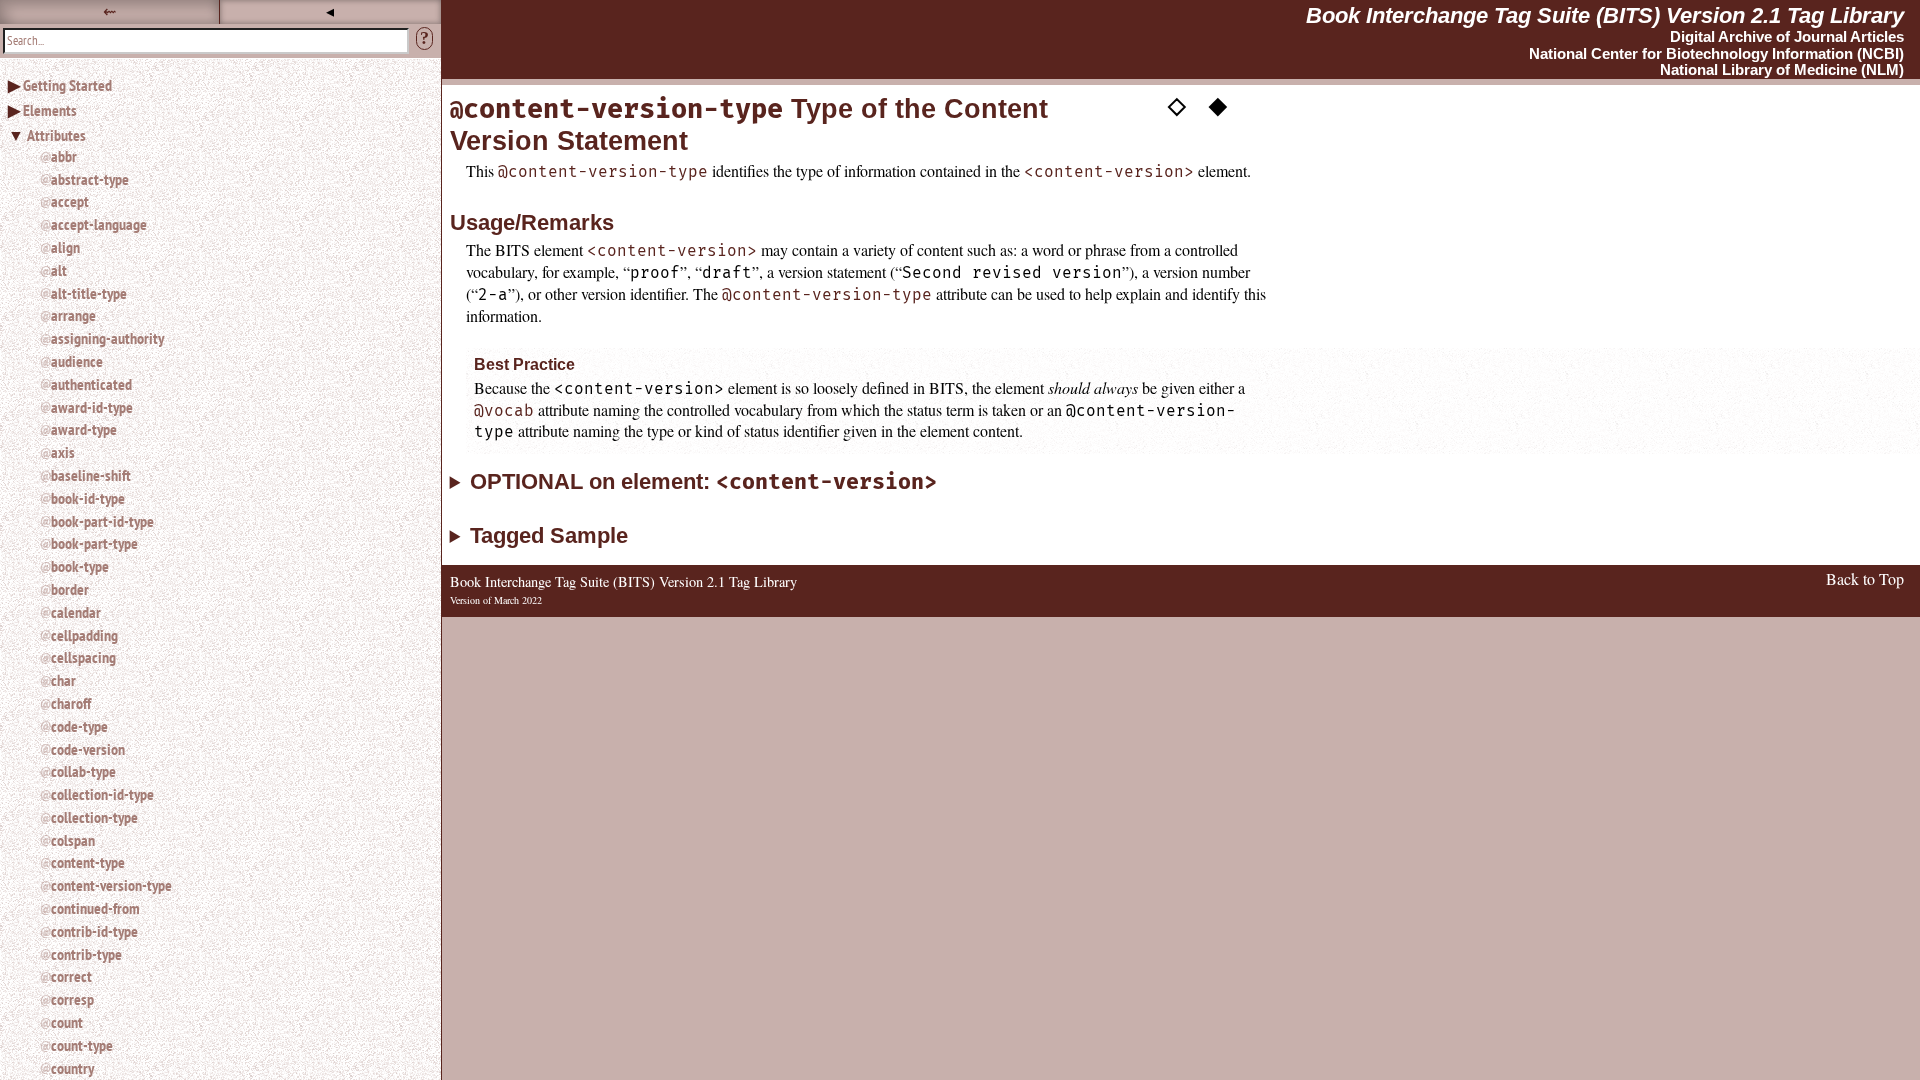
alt (59, 270)
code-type (79, 726)
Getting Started (67, 85)
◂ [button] (330, 11)
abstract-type (90, 179)
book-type (80, 566)
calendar (76, 612)
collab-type (83, 771)
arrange (73, 315)
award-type (84, 429)
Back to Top (1865, 578)
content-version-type (111, 885)
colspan (73, 840)
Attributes (56, 135)
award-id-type (92, 407)
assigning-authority (107, 338)
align (65, 247)
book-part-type (94, 543)
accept (70, 201)
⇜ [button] (109, 11)
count (67, 1022)
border (70, 589)
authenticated (91, 384)
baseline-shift (91, 475)
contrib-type (86, 954)
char (63, 680)
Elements (50, 110)
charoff (71, 703)
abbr (64, 156)
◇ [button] (1177, 103)
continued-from (95, 908)
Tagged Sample (549, 536)
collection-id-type (102, 794)
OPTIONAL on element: (703, 482)
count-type (82, 1045)
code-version (88, 749)
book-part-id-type (102, 521)
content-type (88, 862)
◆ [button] (1218, 103)
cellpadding (84, 635)
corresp (72, 999)
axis (63, 452)
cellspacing (83, 657)
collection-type (94, 817)
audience (77, 361)
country (72, 1068)
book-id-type (88, 498)
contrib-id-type (94, 931)
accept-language (99, 224)
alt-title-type (89, 293)
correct (71, 976)
